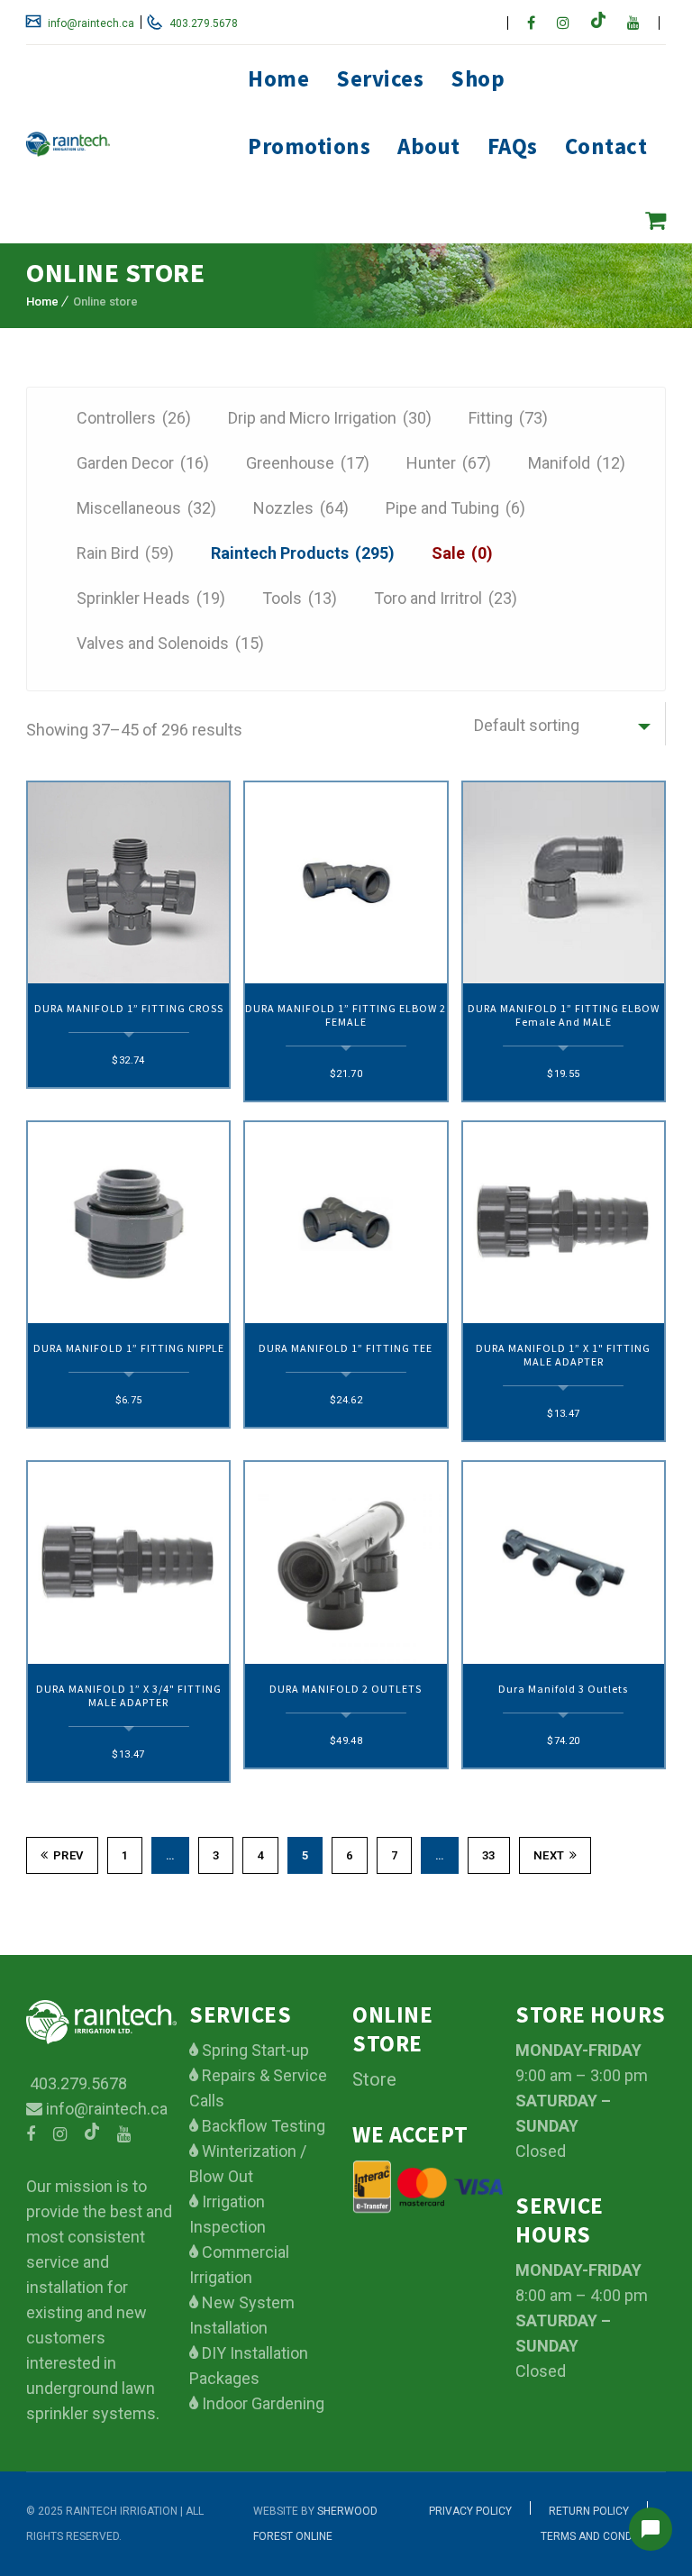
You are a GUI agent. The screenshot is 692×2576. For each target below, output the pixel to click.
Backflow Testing (262, 2126)
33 (489, 1855)
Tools (300, 598)
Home (278, 78)
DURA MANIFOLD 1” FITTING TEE (346, 1348)
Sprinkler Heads (151, 598)
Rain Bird (125, 553)
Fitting (508, 418)
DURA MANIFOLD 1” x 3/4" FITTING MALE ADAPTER (129, 1695)
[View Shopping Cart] (656, 220)
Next (549, 1855)
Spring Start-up (254, 2050)
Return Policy (589, 2511)
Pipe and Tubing (455, 508)
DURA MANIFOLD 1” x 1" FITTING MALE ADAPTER (563, 1355)
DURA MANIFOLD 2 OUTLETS (346, 1689)
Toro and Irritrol (446, 598)
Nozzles (301, 508)
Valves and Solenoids (170, 643)
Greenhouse (308, 463)
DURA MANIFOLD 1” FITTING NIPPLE (129, 1348)
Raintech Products (303, 553)
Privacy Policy (470, 2511)
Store (374, 2079)
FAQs (513, 146)
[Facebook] (531, 23)
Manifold (577, 463)
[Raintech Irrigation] (121, 144)
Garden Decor (143, 463)
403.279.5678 (202, 23)
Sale (462, 553)
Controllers (134, 418)
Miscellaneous (146, 508)
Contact (606, 146)
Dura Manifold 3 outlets (563, 1689)
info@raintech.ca (90, 23)
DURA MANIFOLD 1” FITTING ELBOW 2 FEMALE (346, 1015)
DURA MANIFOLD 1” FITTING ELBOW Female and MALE (564, 1015)
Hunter (449, 463)
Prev (68, 1855)
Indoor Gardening (261, 2403)
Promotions (309, 146)
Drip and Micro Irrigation (330, 418)
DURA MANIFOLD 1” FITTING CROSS (129, 1008)
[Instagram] (563, 23)
